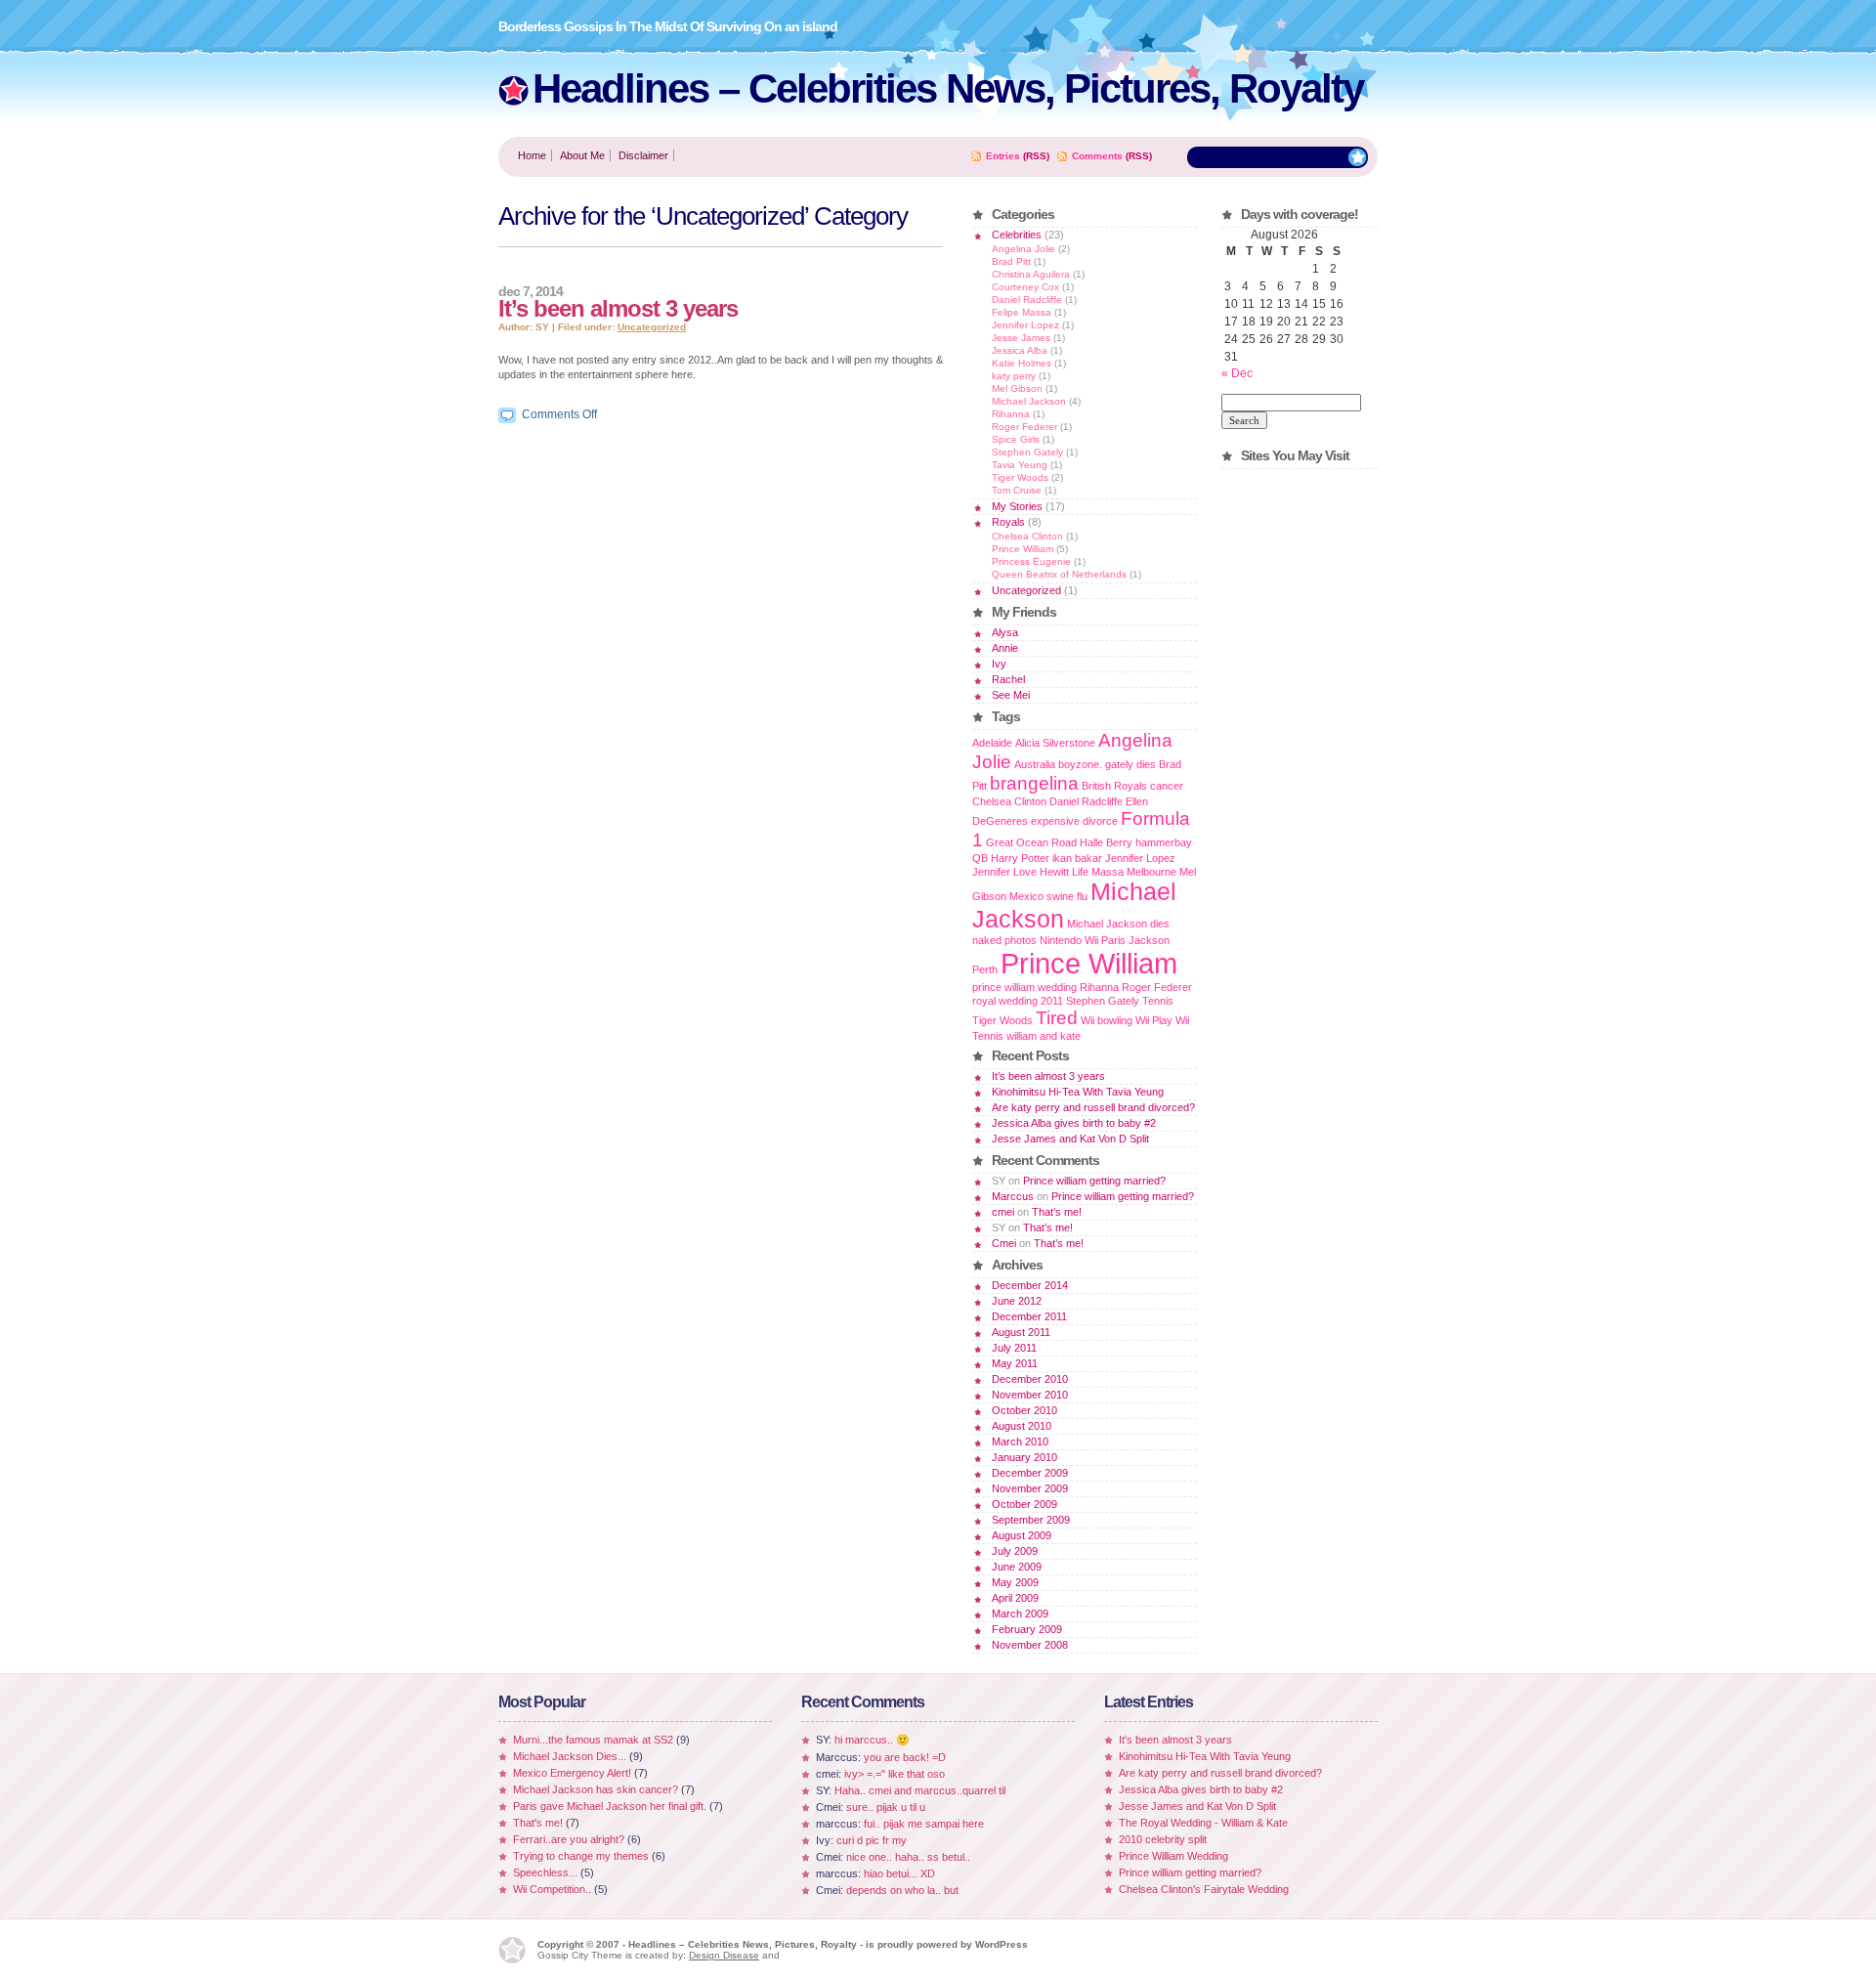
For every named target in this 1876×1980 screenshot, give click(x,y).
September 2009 (1031, 1520)
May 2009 (1015, 1582)
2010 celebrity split (1163, 1839)
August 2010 (1022, 1426)
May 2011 (1015, 1363)
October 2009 (1024, 1504)
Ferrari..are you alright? (569, 1839)
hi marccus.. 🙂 (872, 1740)
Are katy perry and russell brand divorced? (1093, 1107)
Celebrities (1017, 235)
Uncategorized (652, 327)
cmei (1003, 1212)
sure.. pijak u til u (886, 1807)
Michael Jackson (1029, 401)
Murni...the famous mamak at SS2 (593, 1740)
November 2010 (1030, 1395)
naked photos (1004, 940)
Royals (1008, 522)
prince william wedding (1024, 987)
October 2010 (1024, 1410)
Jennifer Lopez (1025, 325)
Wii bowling (1107, 1020)
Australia (1035, 764)
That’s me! (1057, 1212)
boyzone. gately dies (1107, 764)
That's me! (538, 1823)
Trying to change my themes (581, 1856)
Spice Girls (1016, 439)
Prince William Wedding (1173, 1856)
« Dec (1237, 373)
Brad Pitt (1011, 261)
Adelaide (992, 743)
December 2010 (1030, 1379)
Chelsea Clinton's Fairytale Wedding (1204, 1889)
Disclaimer (643, 155)
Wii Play (1154, 1020)
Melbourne (1151, 872)
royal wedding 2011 (1018, 1001)
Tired (1057, 1018)
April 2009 (1015, 1598)
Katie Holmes (1022, 363)
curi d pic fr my (872, 1840)
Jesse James (1021, 338)
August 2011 (1021, 1332)
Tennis (1158, 1001)
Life (1080, 872)
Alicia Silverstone (1055, 743)
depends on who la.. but (902, 1890)
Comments (1097, 156)
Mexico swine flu (1048, 896)
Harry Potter (1020, 858)
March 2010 (1020, 1442)
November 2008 (1030, 1645)
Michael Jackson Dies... (570, 1756)
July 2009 (1015, 1551)
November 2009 (1030, 1488)
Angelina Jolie (1023, 249)
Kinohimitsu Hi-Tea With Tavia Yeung (1078, 1092)
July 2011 (1014, 1348)
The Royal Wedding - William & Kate (1203, 1823)
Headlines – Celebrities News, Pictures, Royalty (948, 88)
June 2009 (1017, 1567)
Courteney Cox (1025, 287)
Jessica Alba (1020, 350)
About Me (582, 155)
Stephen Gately (1027, 452)
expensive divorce (1074, 821)
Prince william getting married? (1094, 1181)
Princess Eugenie (1031, 561)
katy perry (1014, 376)
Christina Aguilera (1031, 274)
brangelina (1034, 783)
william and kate (1044, 1036)
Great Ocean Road (1031, 842)
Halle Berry (1106, 842)
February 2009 (1027, 1629)
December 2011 (1029, 1316)
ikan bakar (1077, 858)
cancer (1167, 786)
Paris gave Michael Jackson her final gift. (610, 1806)
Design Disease (724, 1955)
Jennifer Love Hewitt (1021, 872)
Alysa (1005, 632)
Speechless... (545, 1872)
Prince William (1023, 549)
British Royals (1114, 786)
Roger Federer (1024, 427)
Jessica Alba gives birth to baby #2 (1074, 1123)
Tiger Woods (1020, 477)
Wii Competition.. (552, 1889)
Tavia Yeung (1020, 465)
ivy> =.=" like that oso (895, 1774)
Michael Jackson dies (1118, 924)
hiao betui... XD (899, 1873)
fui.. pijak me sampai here (924, 1824)
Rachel (1008, 679)
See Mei (1011, 695)
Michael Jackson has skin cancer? (596, 1789)
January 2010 (1024, 1457)
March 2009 (1020, 1614)
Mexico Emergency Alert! (572, 1773)
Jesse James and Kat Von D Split (1070, 1139)
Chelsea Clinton (1027, 536)
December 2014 (1030, 1285)
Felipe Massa (1022, 312)
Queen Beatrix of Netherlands (1059, 574)
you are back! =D (905, 1757)
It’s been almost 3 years (618, 308)
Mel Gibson (1017, 388)
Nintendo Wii (1069, 940)
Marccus (1013, 1196)
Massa (1108, 872)
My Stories (1017, 506)
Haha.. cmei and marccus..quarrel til (920, 1790)
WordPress (1002, 1944)
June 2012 (1017, 1301)
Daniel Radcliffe (1027, 300)
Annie (1005, 648)
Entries (1003, 156)
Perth (985, 969)
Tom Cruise (1017, 490)
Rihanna (1011, 414)
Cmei (1004, 1243)
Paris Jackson (1135, 940)
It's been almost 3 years (1175, 1740)
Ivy (999, 664)
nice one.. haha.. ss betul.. (908, 1857)
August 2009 (1022, 1535)
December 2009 (1030, 1473)
